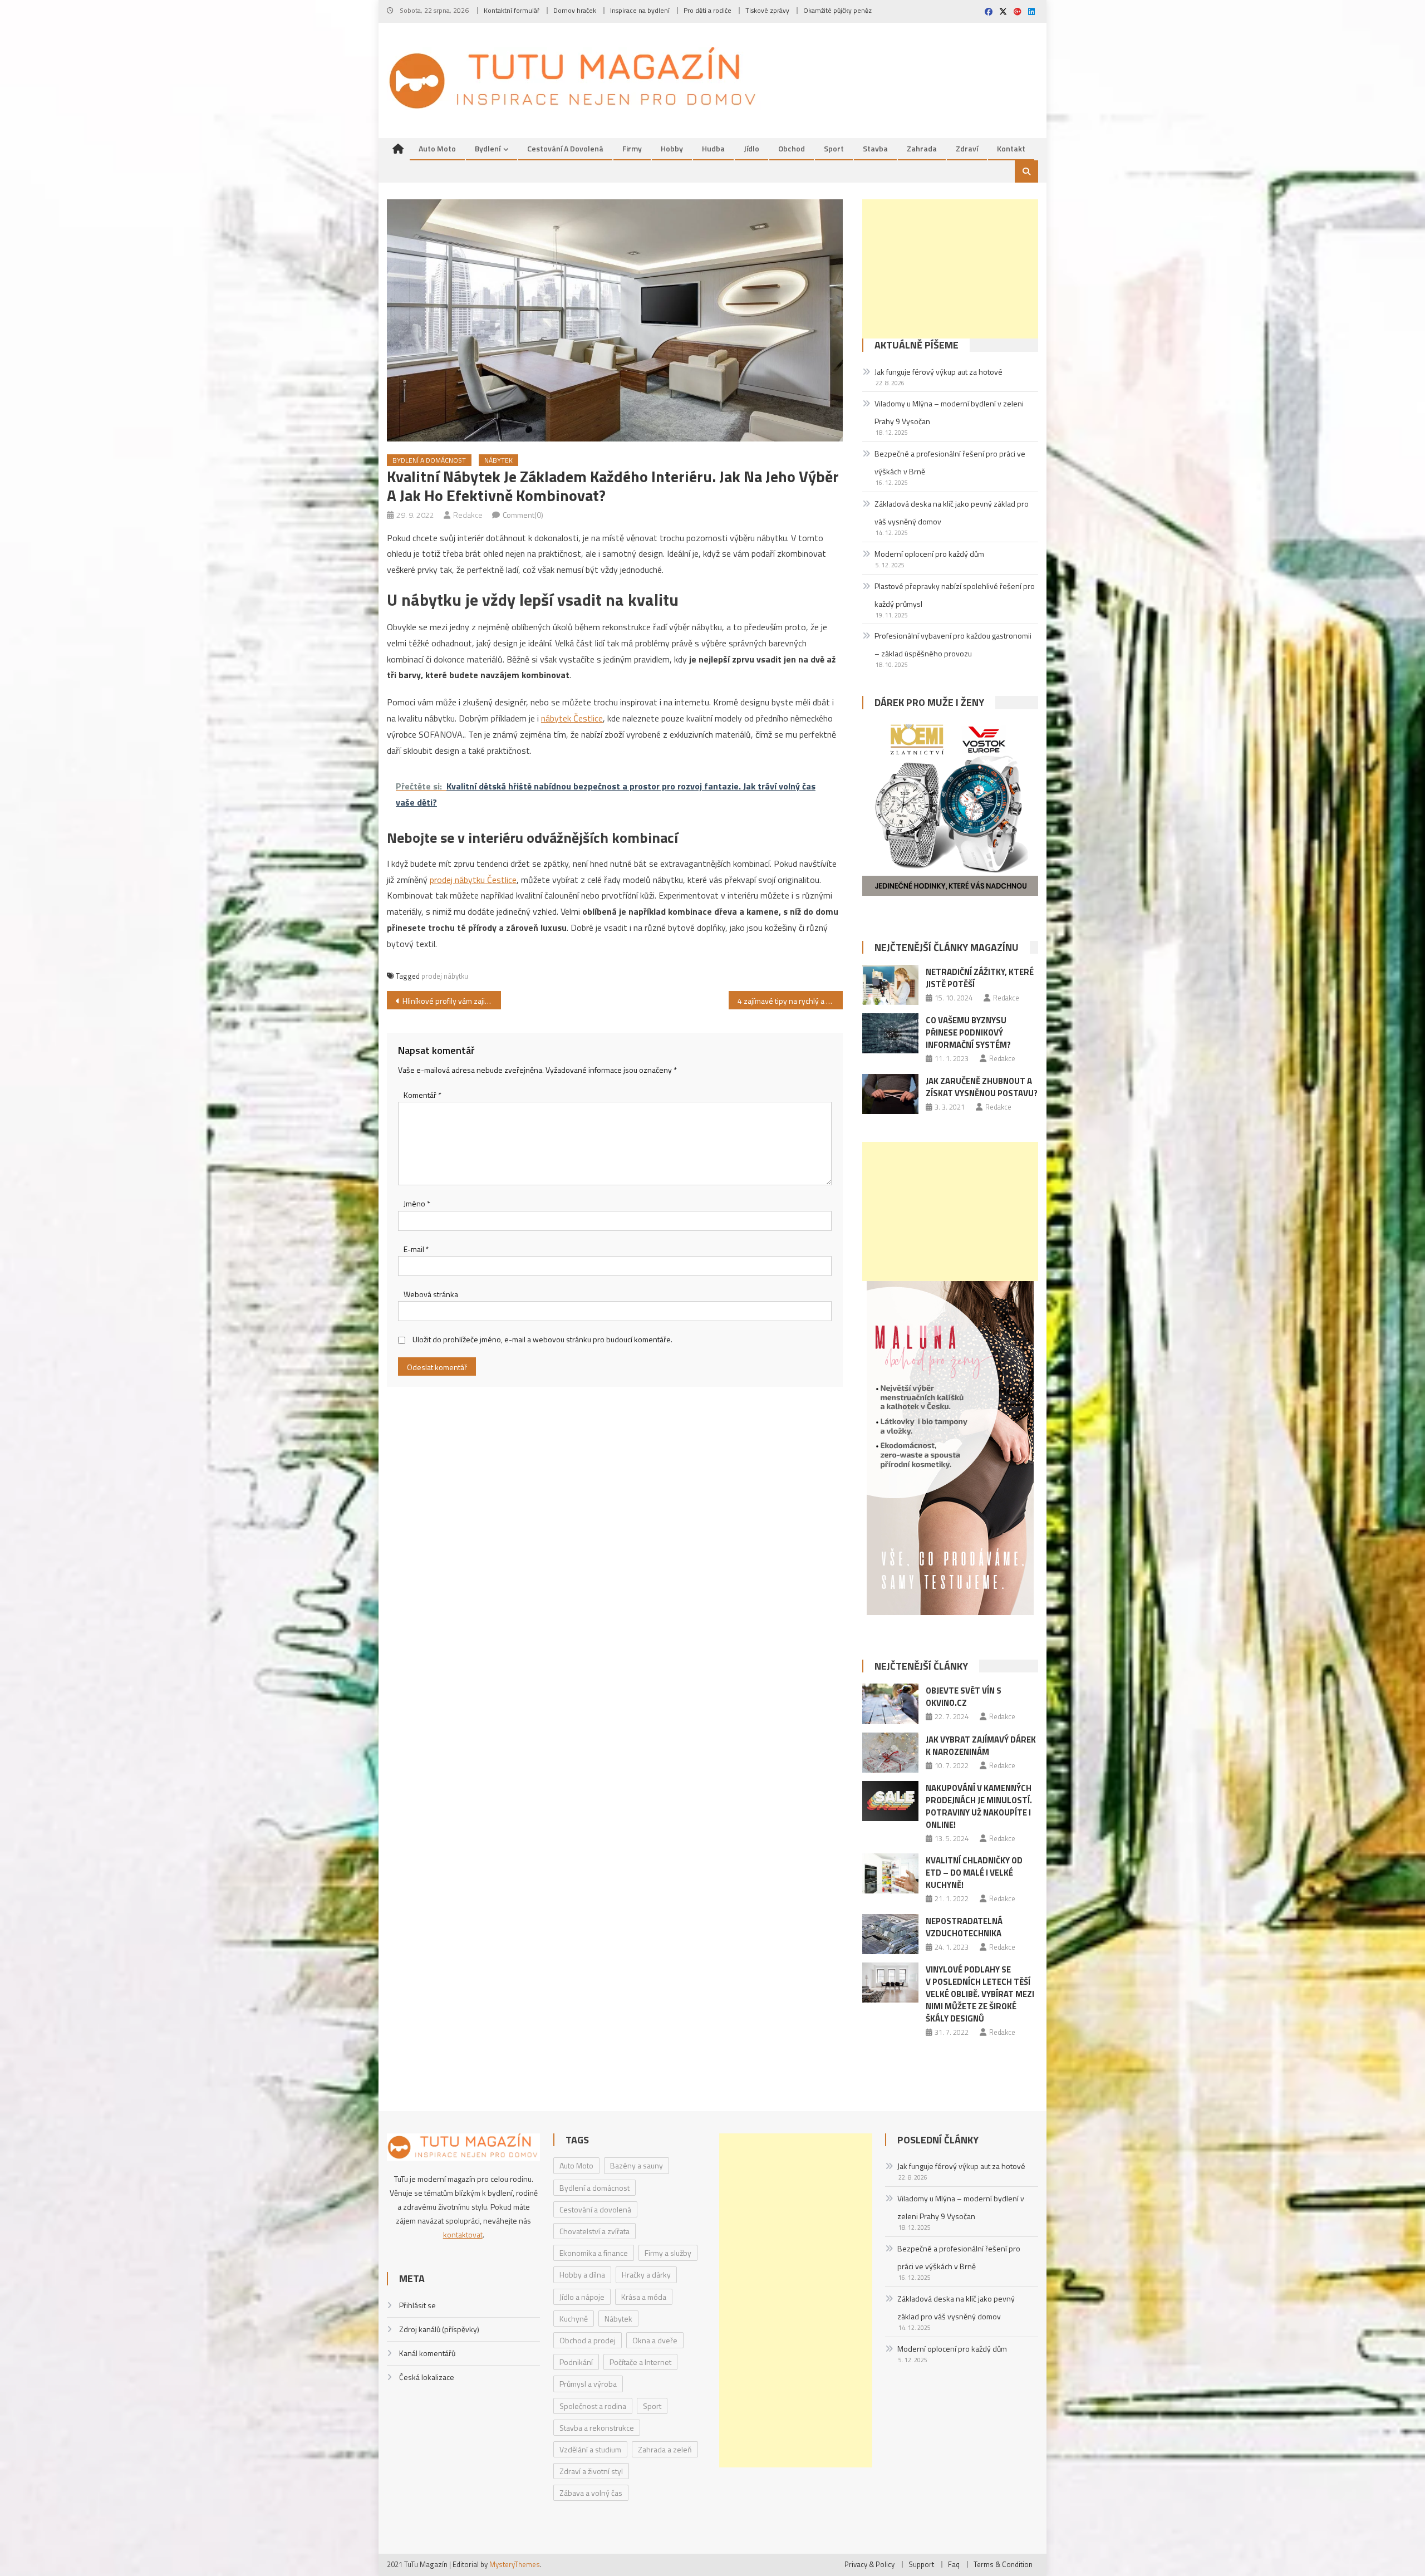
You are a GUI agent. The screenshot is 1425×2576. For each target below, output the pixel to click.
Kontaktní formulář (512, 10)
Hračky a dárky (646, 2275)
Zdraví (967, 148)
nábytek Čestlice (572, 718)
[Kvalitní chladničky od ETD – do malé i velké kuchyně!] (890, 1873)
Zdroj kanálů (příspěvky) (439, 2329)
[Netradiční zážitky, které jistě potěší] (890, 985)
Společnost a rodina (593, 2406)
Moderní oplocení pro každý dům (929, 554)
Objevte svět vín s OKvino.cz (964, 1697)
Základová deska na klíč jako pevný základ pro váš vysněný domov (952, 512)
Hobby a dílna (582, 2275)
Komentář (422, 1095)
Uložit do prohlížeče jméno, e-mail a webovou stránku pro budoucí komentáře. (542, 1339)
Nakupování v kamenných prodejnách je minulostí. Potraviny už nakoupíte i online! (979, 1806)
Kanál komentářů (427, 2353)
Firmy (632, 148)
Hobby (672, 148)
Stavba (875, 148)
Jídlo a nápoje (582, 2297)
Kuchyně (574, 2319)
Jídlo (751, 148)
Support (921, 2564)
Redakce (468, 515)
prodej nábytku (445, 976)
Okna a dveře (655, 2340)
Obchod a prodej (588, 2340)
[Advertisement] (950, 269)
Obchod (792, 148)
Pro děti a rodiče (707, 10)
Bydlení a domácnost (429, 460)
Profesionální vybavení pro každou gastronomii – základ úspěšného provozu (953, 644)
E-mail (416, 1249)
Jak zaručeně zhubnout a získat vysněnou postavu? (982, 1087)
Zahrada (922, 148)
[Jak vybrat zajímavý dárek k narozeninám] (890, 1753)
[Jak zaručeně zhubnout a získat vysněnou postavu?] (890, 1094)
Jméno (417, 1203)
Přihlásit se (417, 2305)
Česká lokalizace (427, 2377)
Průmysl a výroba (588, 2384)
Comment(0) (523, 515)
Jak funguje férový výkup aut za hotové (938, 372)
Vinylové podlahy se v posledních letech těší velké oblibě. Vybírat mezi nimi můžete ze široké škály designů (980, 1994)
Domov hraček (575, 10)
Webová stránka (431, 1294)
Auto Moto (437, 148)
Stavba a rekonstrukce (597, 2428)
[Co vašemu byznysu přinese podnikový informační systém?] (890, 1033)
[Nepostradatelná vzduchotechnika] (890, 1934)
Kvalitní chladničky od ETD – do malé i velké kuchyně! (974, 1873)
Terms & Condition (1003, 2564)
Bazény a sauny (637, 2165)
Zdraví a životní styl (591, 2471)
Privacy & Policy (869, 2564)
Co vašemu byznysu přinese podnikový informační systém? (968, 1032)
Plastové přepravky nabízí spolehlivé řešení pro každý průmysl (955, 595)
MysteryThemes (515, 2564)
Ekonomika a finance (594, 2253)
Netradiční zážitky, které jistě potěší (980, 978)
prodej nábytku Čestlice (473, 880)
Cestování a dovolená (565, 148)
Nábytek (498, 460)
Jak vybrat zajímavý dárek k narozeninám (981, 1746)
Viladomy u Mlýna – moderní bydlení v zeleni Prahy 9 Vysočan (949, 412)
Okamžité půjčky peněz (837, 10)
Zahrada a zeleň (665, 2449)
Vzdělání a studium (590, 2449)
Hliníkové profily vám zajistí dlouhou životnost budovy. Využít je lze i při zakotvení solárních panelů (452, 1001)
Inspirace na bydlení (640, 10)
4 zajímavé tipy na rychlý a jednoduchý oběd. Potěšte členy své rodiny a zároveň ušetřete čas (790, 1001)
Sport (834, 148)
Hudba (713, 148)
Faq (954, 2564)
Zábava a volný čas (591, 2493)
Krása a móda (644, 2297)
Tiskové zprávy (767, 10)
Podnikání (576, 2362)
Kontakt (1011, 148)
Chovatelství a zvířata (594, 2231)
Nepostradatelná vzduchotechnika (964, 1927)
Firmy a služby (668, 2253)
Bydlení (488, 148)
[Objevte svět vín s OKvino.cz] (890, 1704)
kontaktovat (463, 2234)
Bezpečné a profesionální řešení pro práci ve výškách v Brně (950, 462)
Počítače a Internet (640, 2362)
